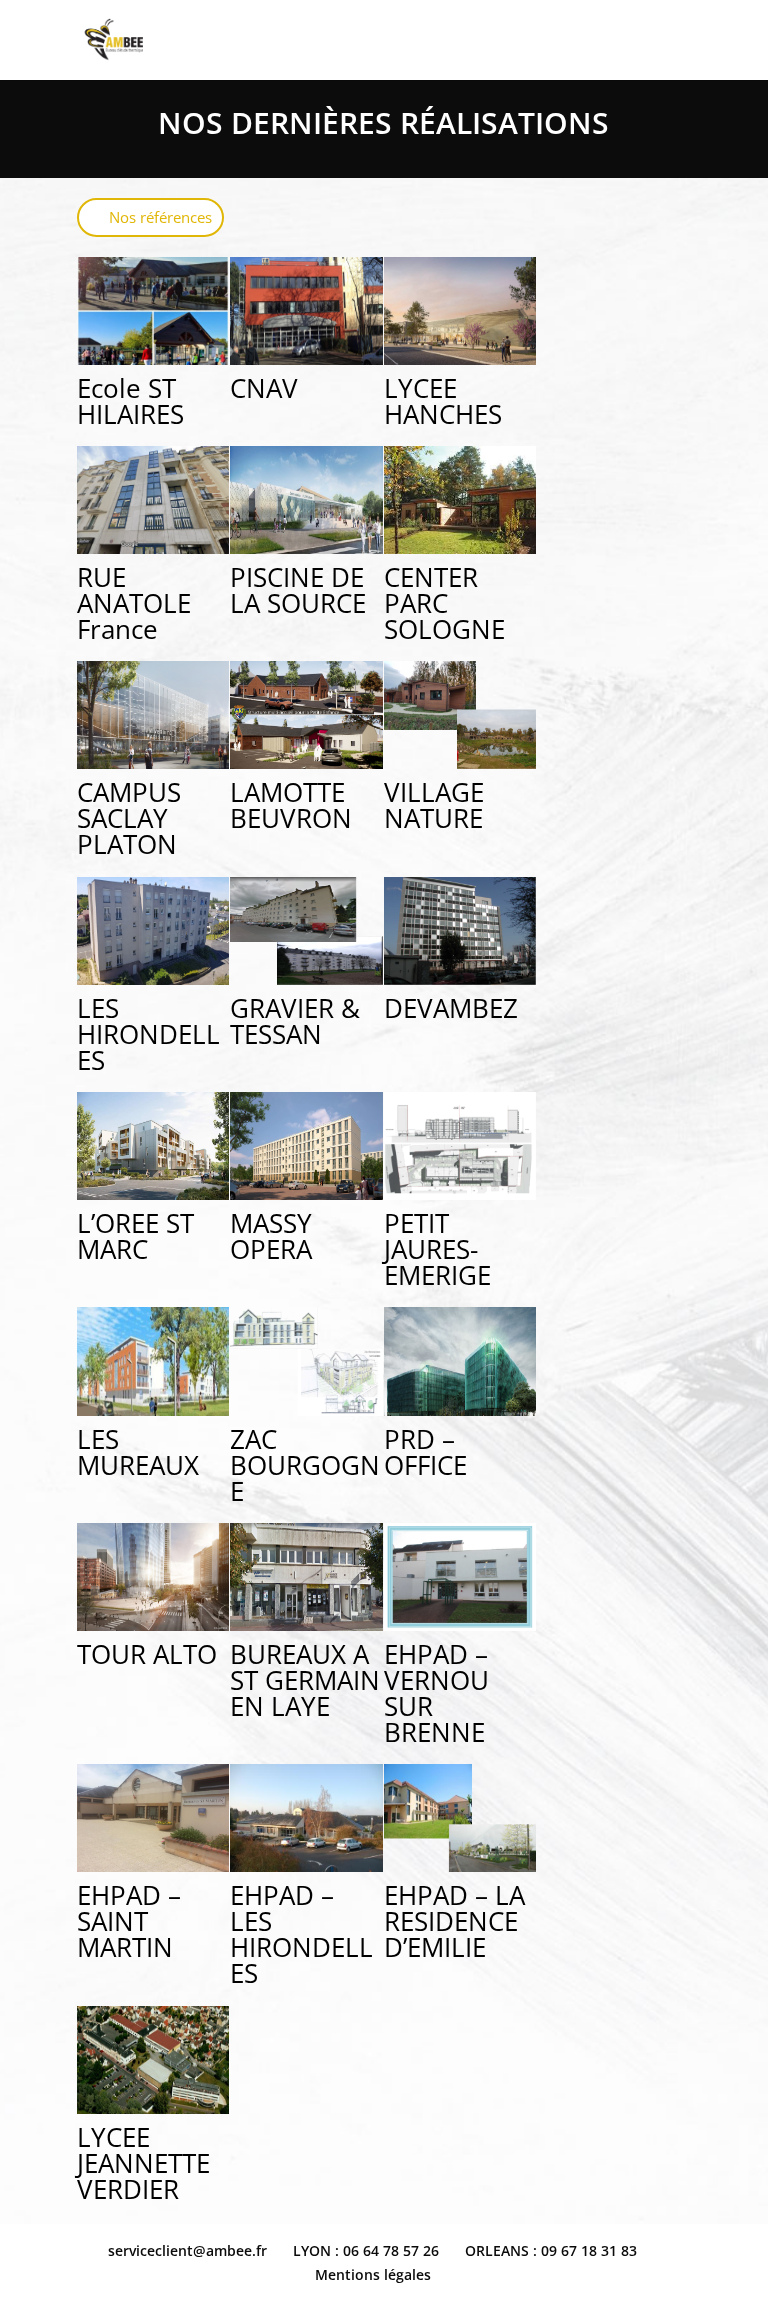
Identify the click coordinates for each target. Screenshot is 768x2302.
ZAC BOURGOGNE (305, 1465)
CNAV (264, 388)
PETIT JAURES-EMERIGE (437, 1249)
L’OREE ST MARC (135, 1236)
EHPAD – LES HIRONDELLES (301, 1934)
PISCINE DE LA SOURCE (298, 590)
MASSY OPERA (271, 1236)
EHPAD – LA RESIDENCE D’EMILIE (454, 1921)
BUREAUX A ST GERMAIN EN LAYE (305, 1680)
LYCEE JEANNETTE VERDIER (143, 2163)
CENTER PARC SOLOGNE (444, 603)
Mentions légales (373, 2274)
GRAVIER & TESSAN (295, 1021)
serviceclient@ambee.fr (187, 2250)
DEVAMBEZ (451, 1008)
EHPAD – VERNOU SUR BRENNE (436, 1693)
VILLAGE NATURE (434, 805)
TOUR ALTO (147, 1654)
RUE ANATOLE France (134, 603)
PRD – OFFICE (425, 1452)
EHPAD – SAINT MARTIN (129, 1921)
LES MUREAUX (138, 1452)
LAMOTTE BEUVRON (291, 805)
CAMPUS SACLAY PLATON (129, 818)
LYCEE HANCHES (443, 401)
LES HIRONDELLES (148, 1034)
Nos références (160, 217)
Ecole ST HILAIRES (130, 401)
